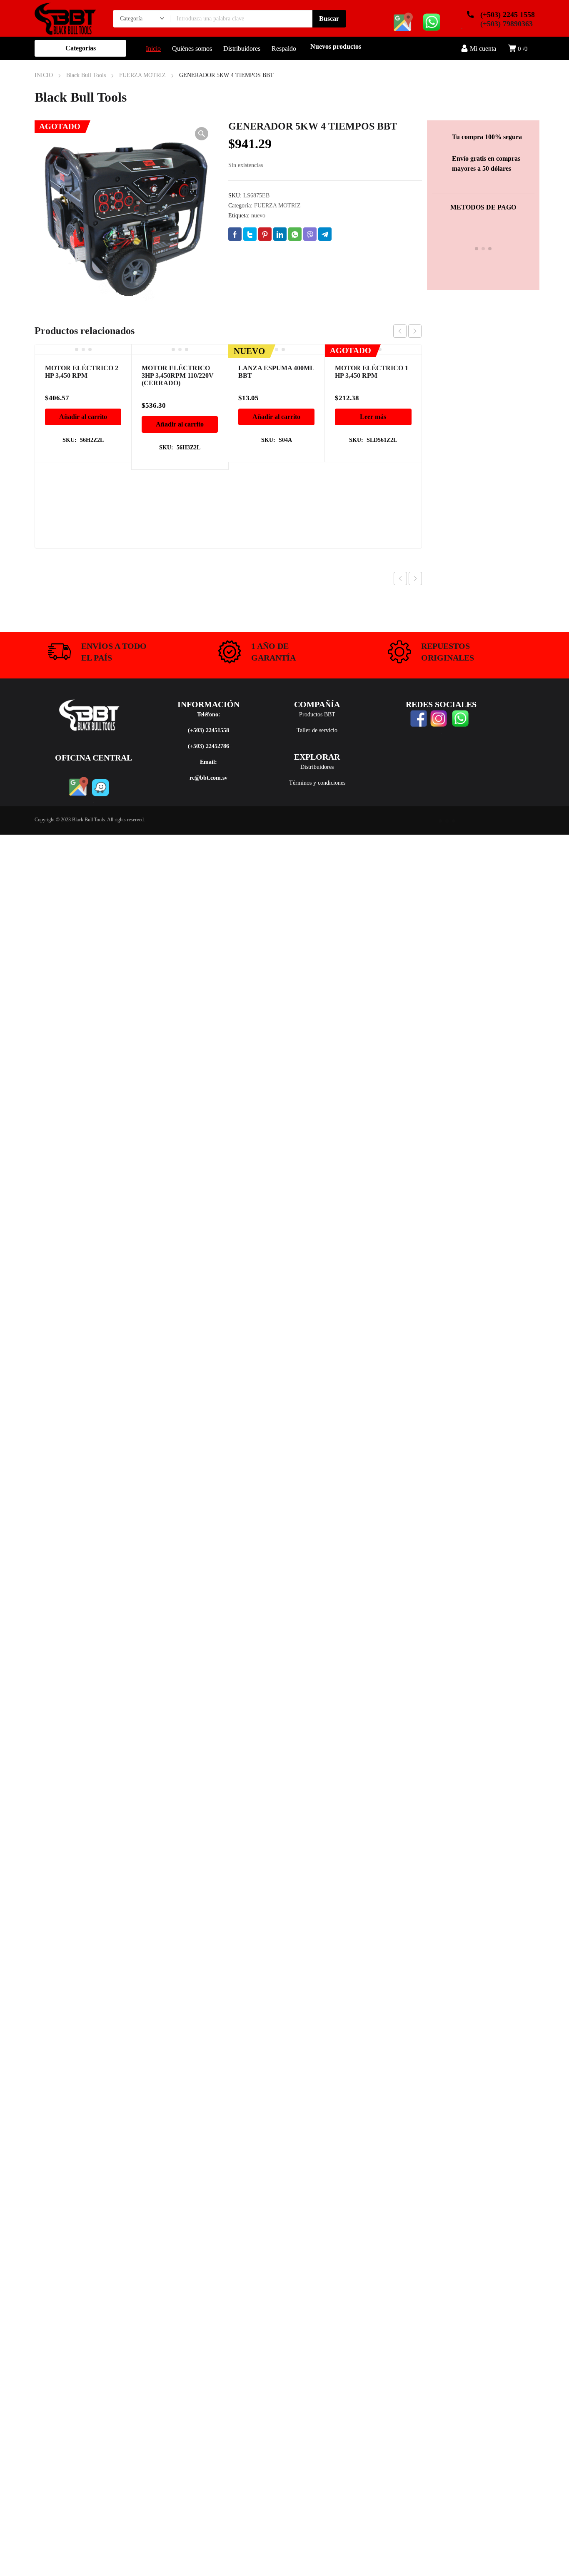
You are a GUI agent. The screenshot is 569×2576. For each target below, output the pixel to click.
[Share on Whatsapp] (295, 234)
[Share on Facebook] (235, 234)
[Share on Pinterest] (265, 234)
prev (400, 331)
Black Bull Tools (86, 75)
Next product (415, 579)
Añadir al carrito (83, 417)
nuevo (258, 216)
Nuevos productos (336, 46)
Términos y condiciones (317, 783)
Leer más (373, 417)
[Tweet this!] (250, 234)
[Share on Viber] (310, 234)
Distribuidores (317, 767)
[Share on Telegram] (325, 234)
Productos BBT (317, 714)
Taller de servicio (317, 730)
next (415, 331)
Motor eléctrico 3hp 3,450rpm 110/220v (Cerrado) (178, 375)
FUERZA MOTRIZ (142, 75)
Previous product (400, 579)
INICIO (44, 75)
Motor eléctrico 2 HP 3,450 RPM (82, 372)
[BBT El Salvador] (65, 18)
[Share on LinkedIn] (280, 234)
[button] (202, 134)
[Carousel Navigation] (407, 331)
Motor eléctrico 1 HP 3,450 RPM (372, 372)
